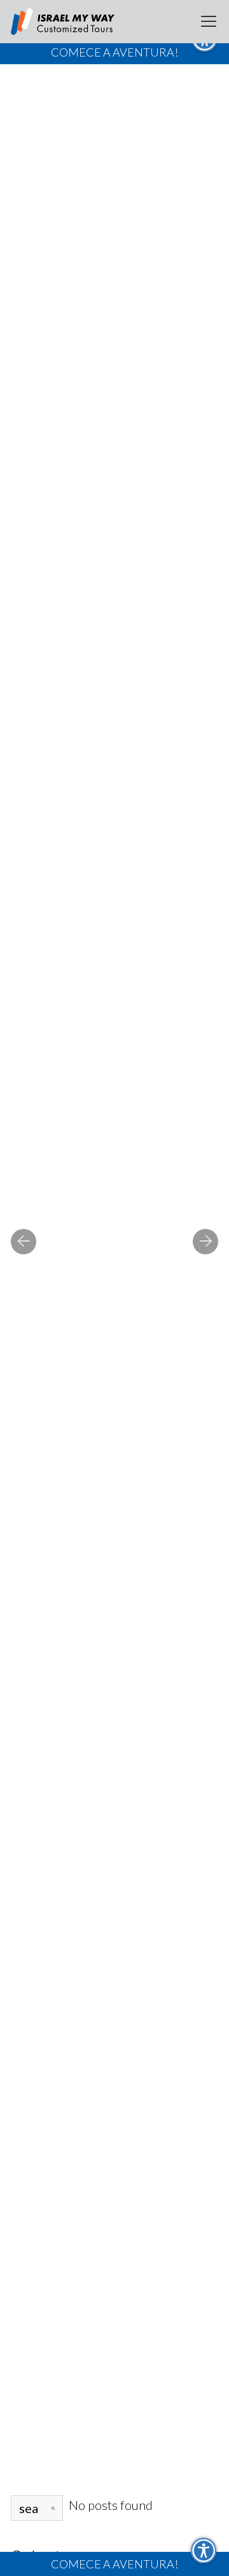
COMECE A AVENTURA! (114, 2564)
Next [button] (205, 1242)
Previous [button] (24, 1242)
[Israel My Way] (63, 22)
